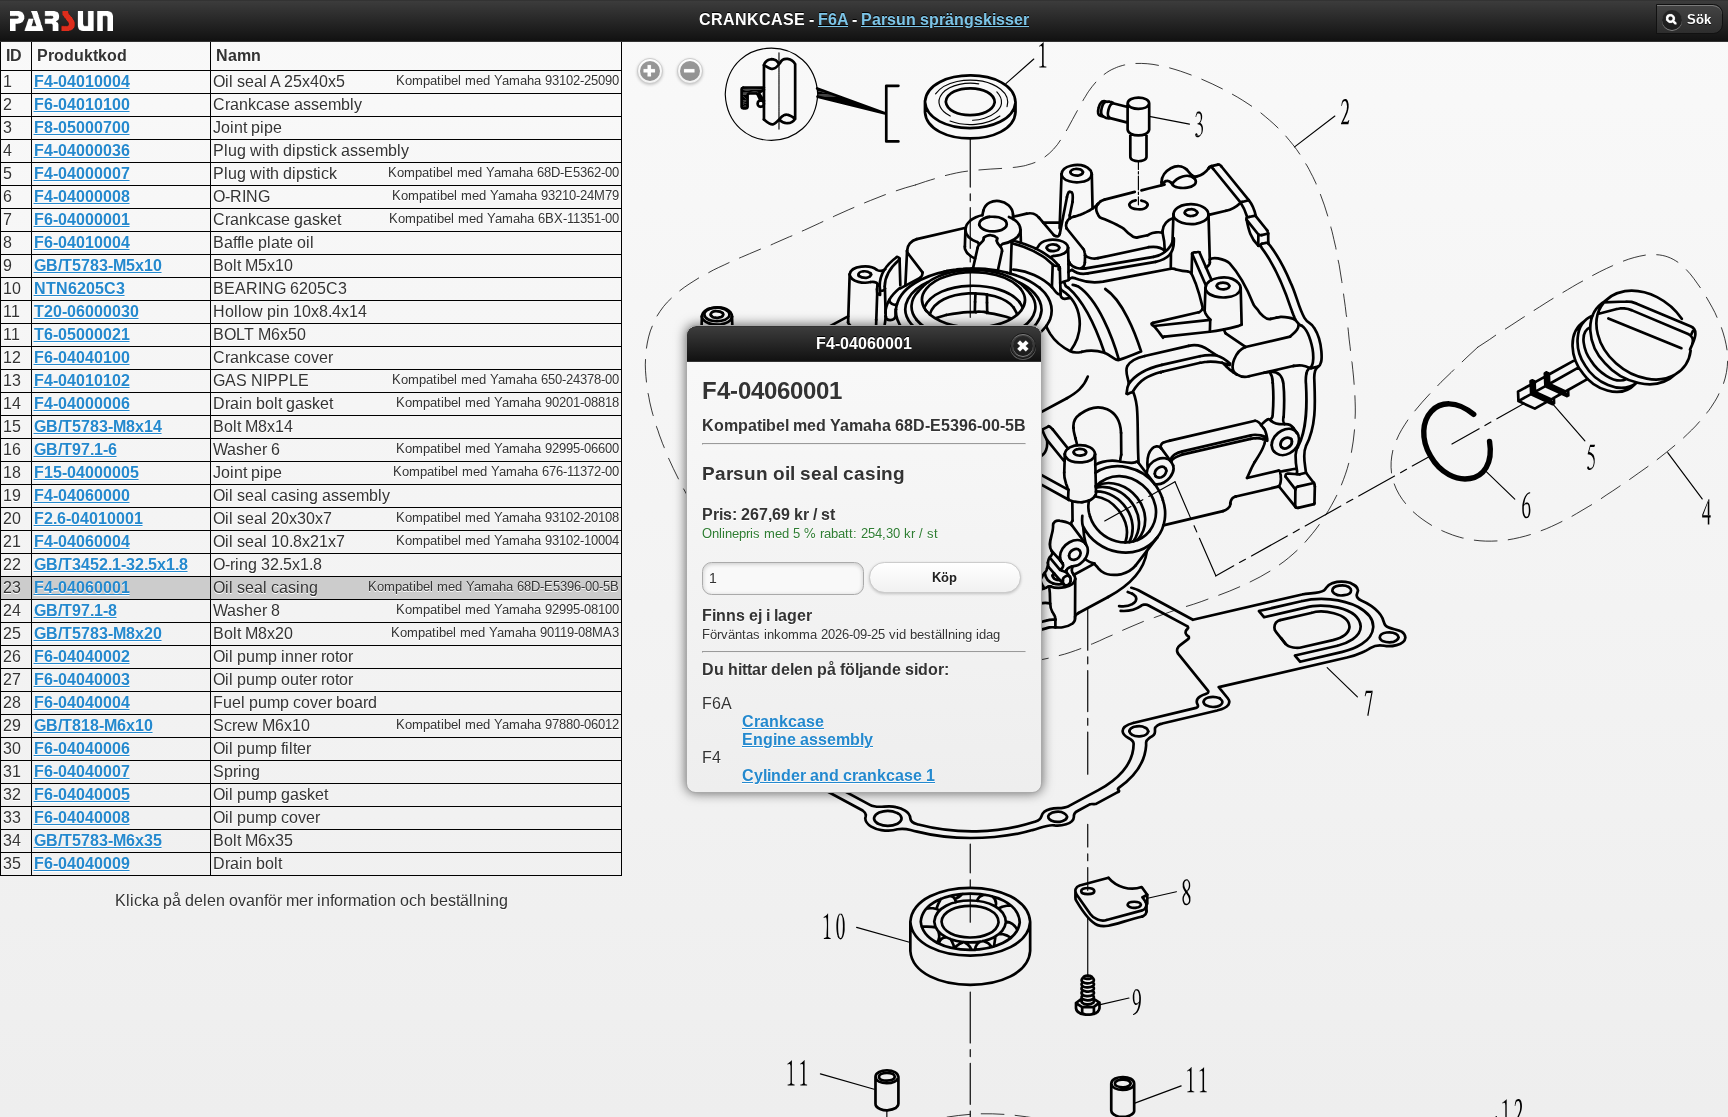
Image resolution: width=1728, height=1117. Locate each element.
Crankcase (783, 721)
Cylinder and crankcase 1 (838, 775)
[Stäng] (1023, 346)
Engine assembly (807, 739)
